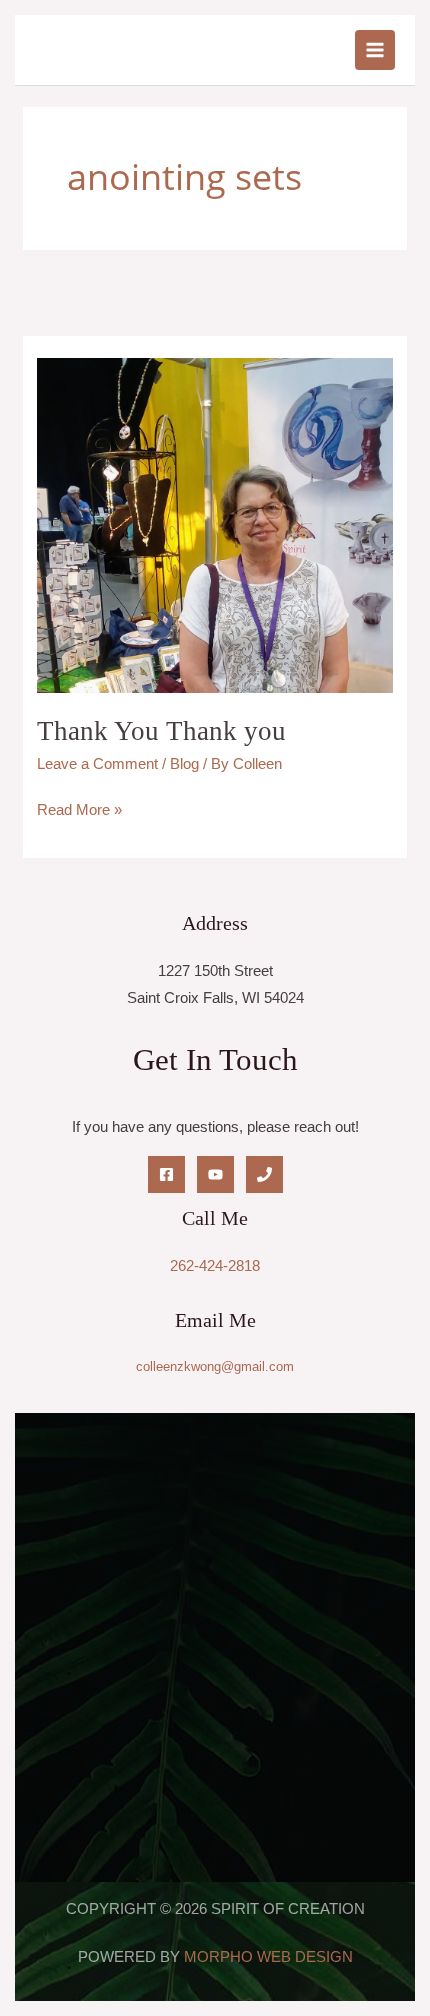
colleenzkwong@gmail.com (215, 1366)
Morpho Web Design (268, 1957)
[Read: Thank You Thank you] (214, 524)
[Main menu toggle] (375, 50)
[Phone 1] (264, 1174)
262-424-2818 (215, 1266)
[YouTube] (215, 1174)
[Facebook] (166, 1174)
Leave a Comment (97, 764)
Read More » (79, 807)
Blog (184, 764)
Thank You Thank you (161, 731)
